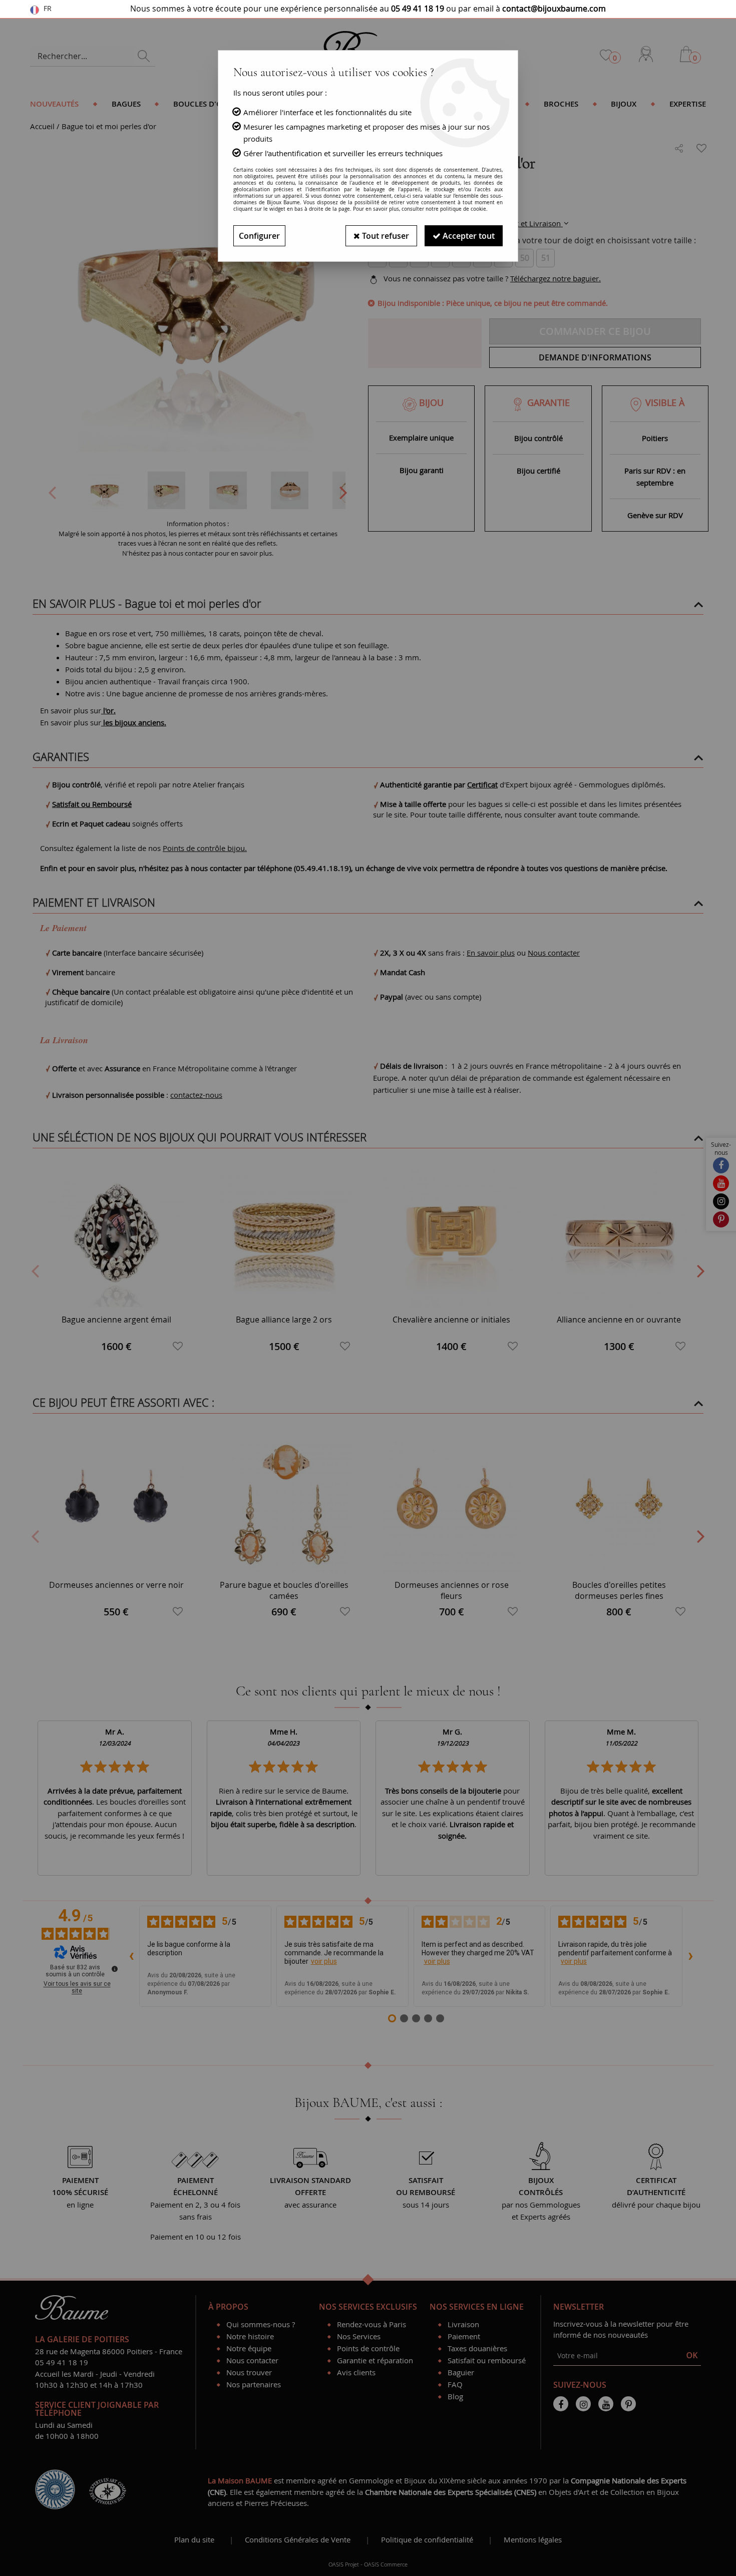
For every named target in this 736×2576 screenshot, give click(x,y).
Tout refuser (385, 236)
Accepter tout (468, 236)
